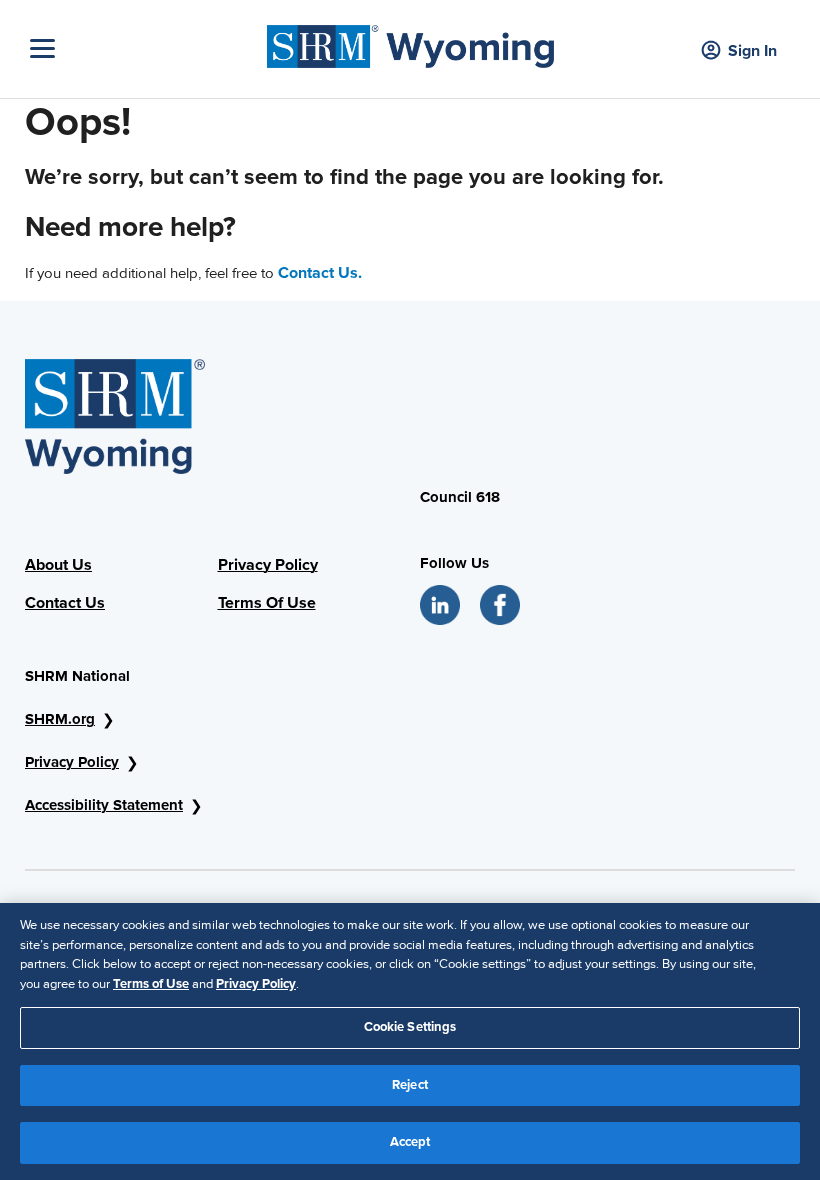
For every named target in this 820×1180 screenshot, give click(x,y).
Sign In (752, 51)
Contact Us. (320, 273)
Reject (410, 1085)
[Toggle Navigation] (143, 48)
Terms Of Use (267, 603)
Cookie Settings (410, 1027)
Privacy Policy (268, 565)
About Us (58, 565)
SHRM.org (60, 719)
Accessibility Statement (104, 805)
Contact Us (65, 603)
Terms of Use (151, 984)
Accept (410, 1142)
